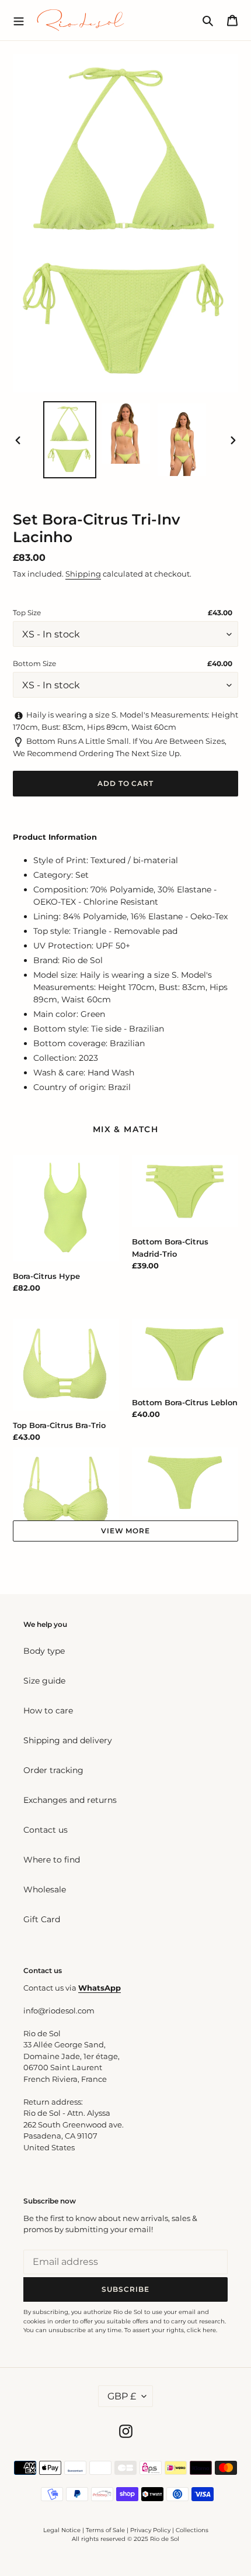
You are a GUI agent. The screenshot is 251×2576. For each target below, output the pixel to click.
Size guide (44, 1681)
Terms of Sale (105, 2530)
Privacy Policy (151, 2530)
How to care (48, 1711)
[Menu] (19, 20)
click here (201, 2330)
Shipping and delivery (68, 1740)
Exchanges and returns (70, 1800)
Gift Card (42, 1919)
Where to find (52, 1860)
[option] (70, 440)
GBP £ (122, 2396)
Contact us (46, 1830)
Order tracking (53, 1770)
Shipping (83, 574)
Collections (192, 2530)
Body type (44, 1651)
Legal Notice (62, 2530)
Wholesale (45, 1889)
